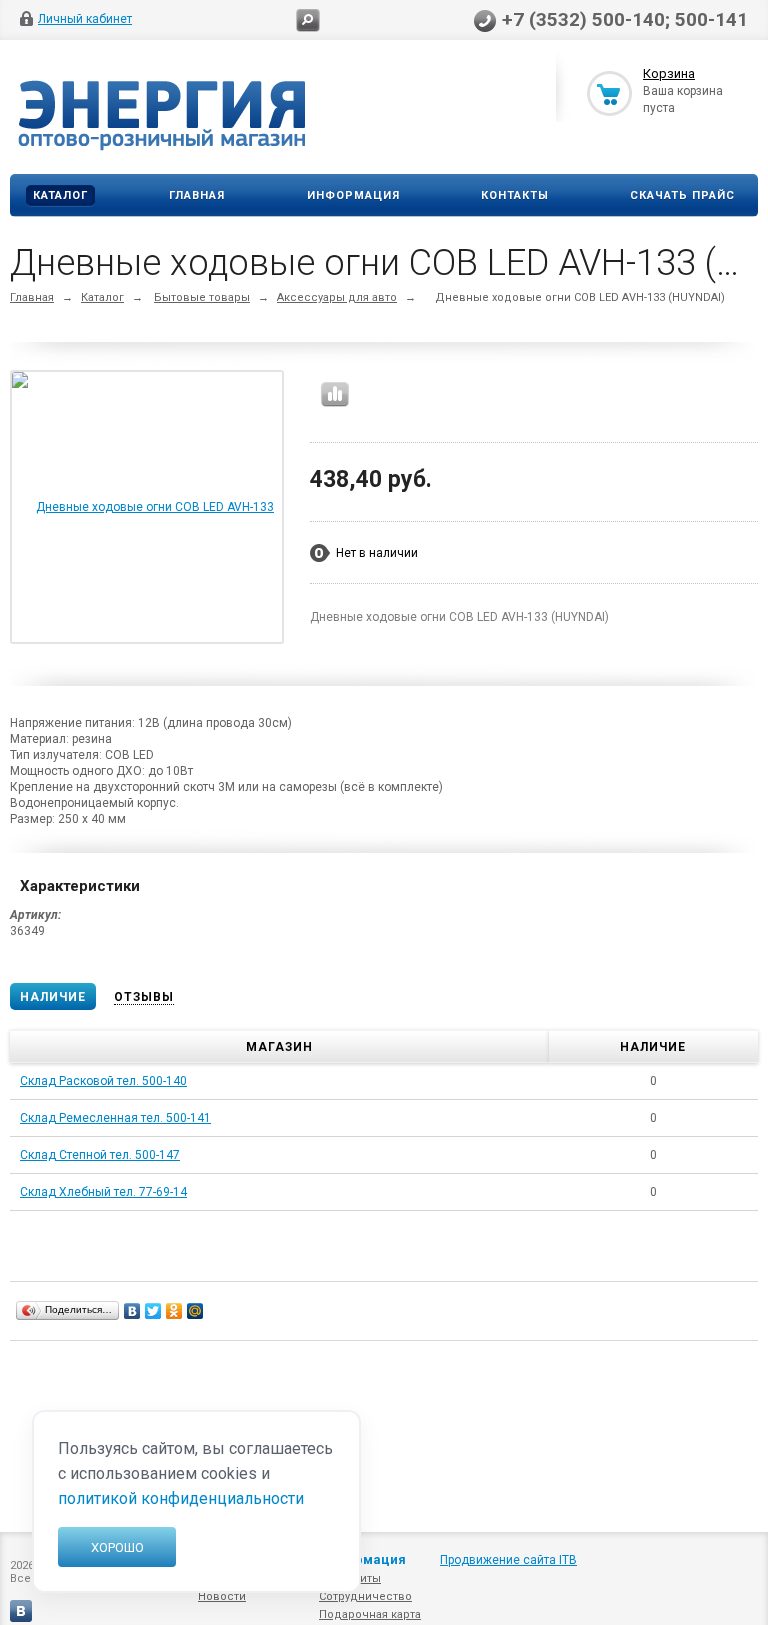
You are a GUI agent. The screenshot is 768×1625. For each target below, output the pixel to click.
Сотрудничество (365, 1596)
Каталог (60, 195)
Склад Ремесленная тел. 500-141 (115, 1118)
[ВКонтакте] (132, 1311)
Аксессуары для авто (337, 297)
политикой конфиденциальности (181, 1498)
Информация (353, 195)
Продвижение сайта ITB (508, 1560)
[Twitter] (153, 1311)
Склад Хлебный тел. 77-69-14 (103, 1192)
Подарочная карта (370, 1614)
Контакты (515, 195)
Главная (197, 195)
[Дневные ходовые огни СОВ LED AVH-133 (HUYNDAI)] (147, 641)
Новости (222, 1596)
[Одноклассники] (174, 1311)
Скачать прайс (682, 195)
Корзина (669, 73)
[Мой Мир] (195, 1311)
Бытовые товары (202, 297)
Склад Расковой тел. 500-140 (103, 1081)
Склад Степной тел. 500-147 (100, 1155)
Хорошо (117, 1547)
